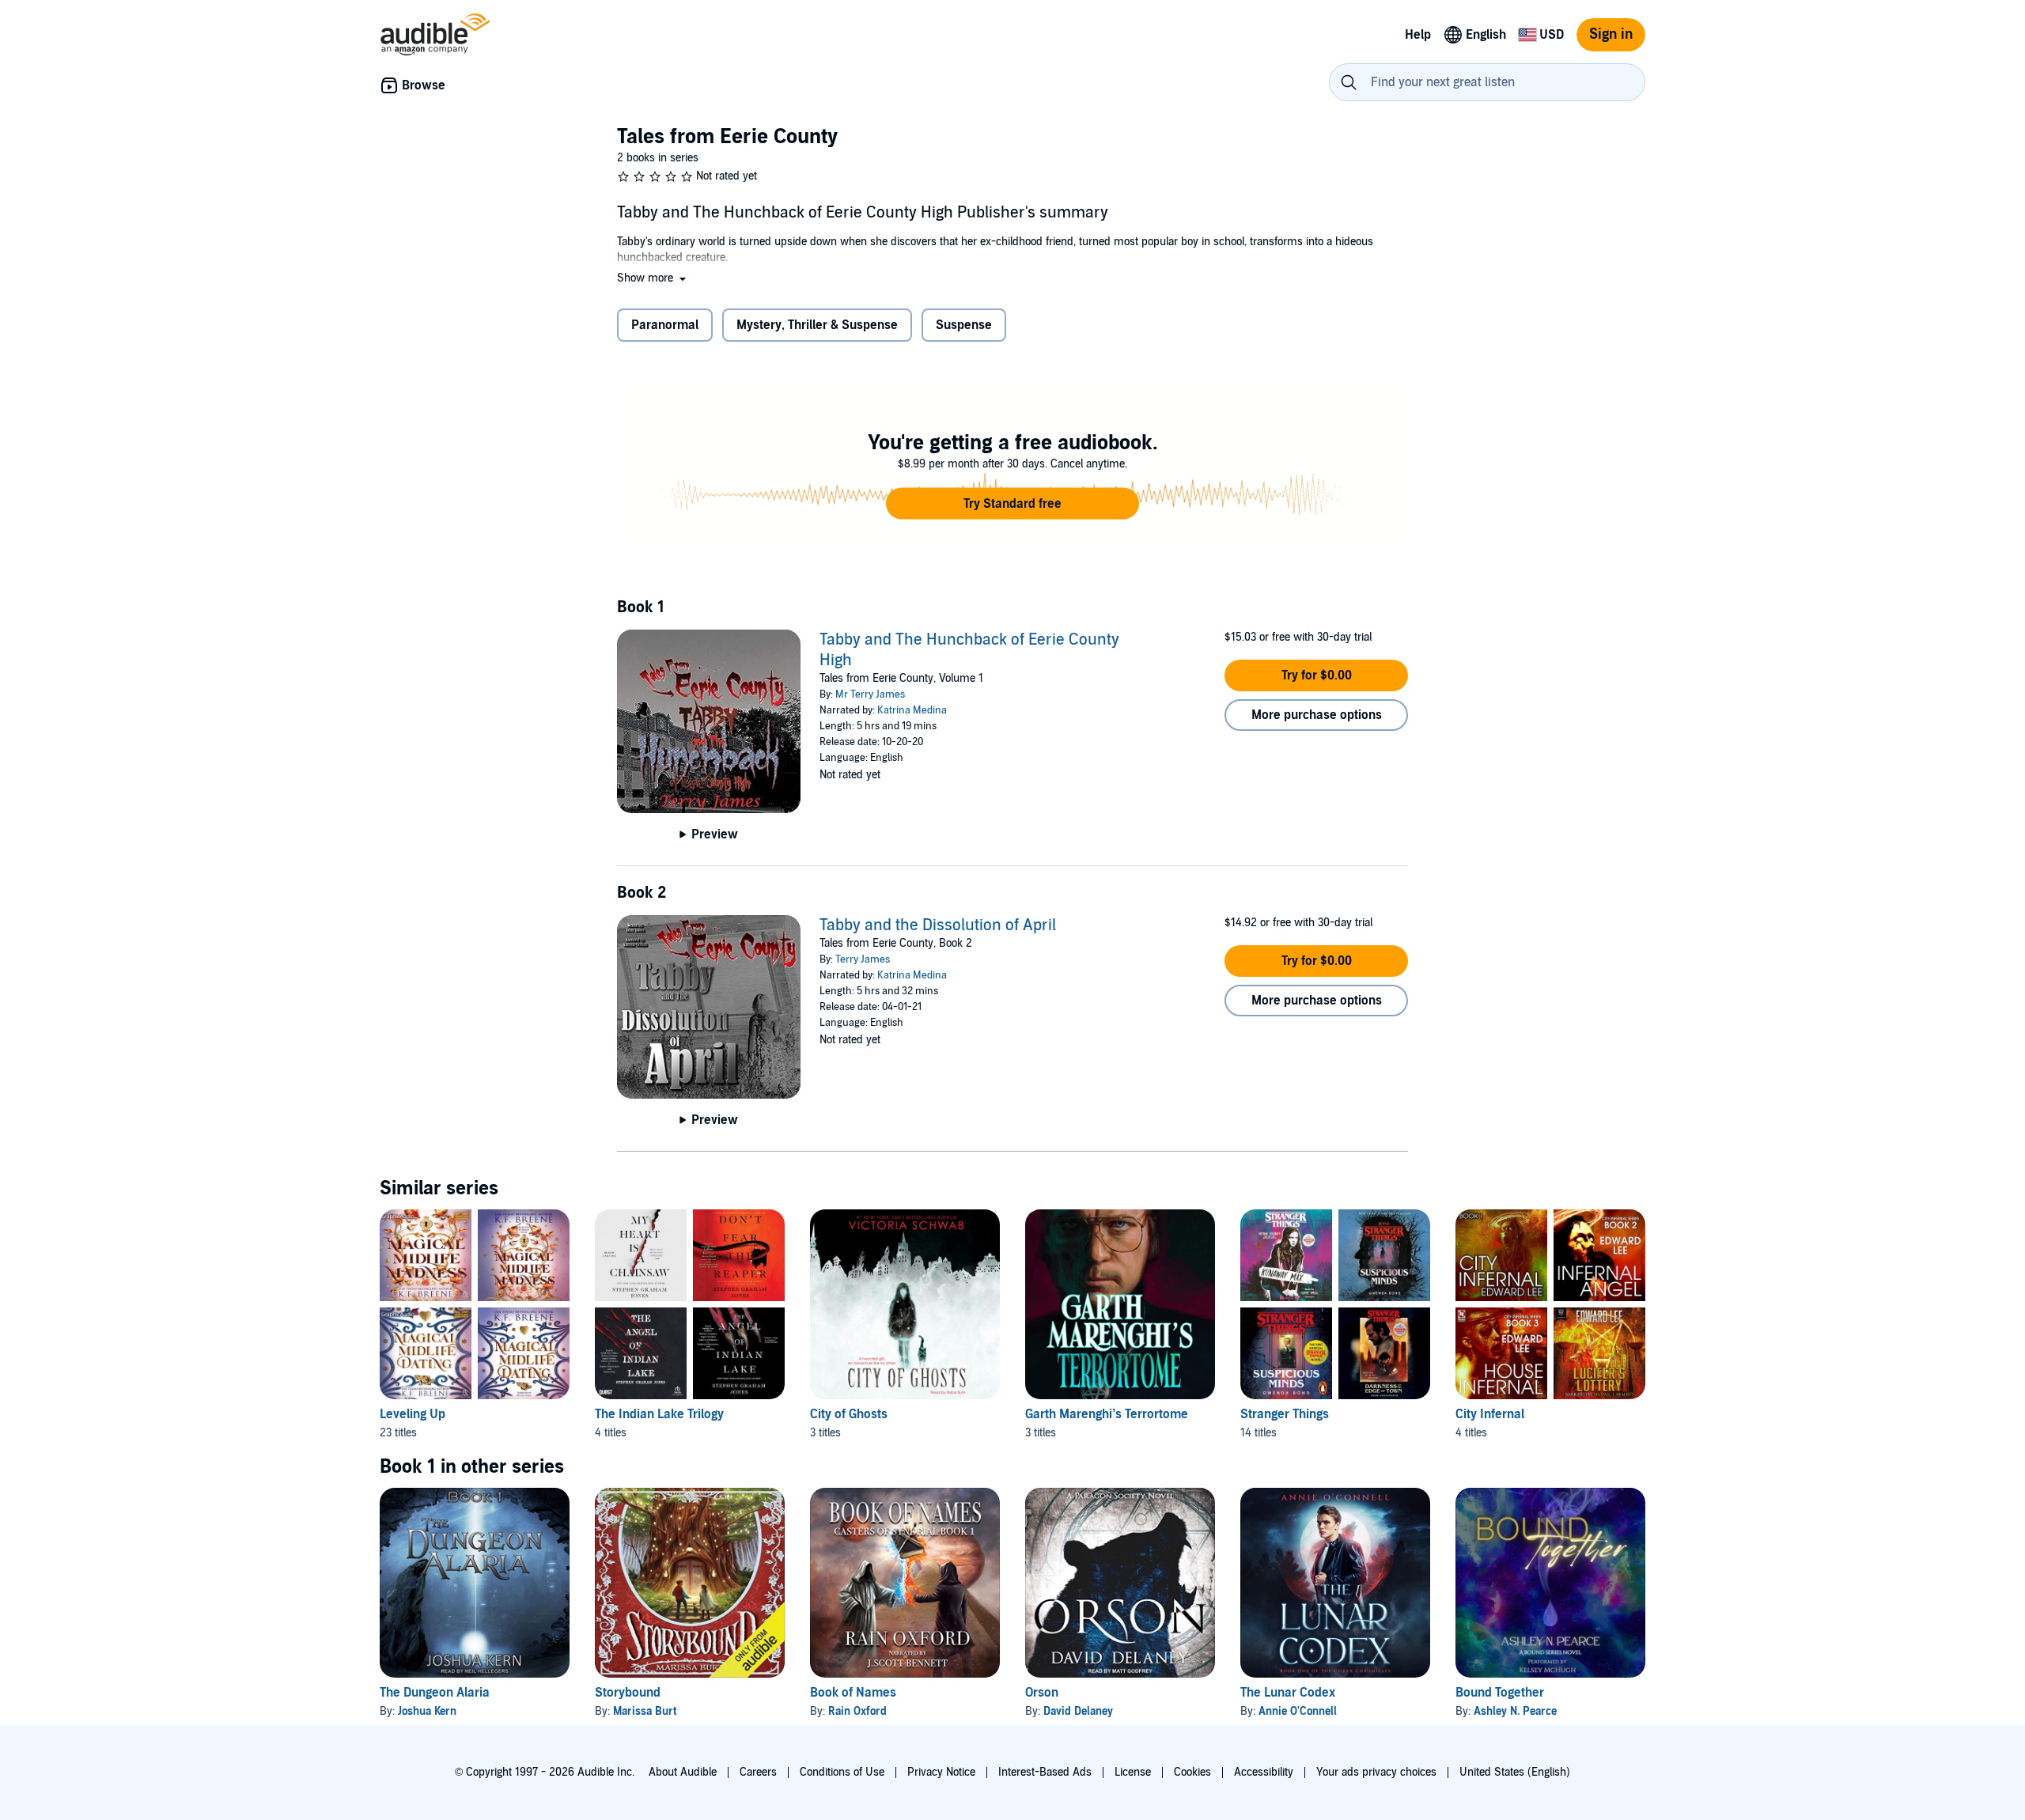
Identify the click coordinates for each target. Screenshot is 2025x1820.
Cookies (1192, 1772)
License (1133, 1772)
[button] (653, 278)
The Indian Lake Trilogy (659, 1414)
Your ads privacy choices (1376, 1772)
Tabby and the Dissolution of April (938, 925)
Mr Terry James (870, 694)
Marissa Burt (645, 1711)
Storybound (628, 1693)
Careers (758, 1772)
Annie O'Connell (1298, 1711)
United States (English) (1515, 1772)
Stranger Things (1285, 1414)
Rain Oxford (857, 1711)
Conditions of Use (842, 1772)
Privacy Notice (941, 1772)
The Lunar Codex (1288, 1693)
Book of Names (853, 1693)
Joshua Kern (427, 1711)
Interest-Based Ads (1045, 1772)
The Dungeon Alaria (435, 1693)
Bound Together (1500, 1693)
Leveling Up (413, 1414)
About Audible (683, 1772)
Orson (1042, 1693)
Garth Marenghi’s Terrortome (1107, 1414)
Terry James (863, 959)
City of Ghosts (849, 1414)
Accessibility (1264, 1772)
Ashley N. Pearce (1515, 1711)
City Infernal (1490, 1414)
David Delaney (1078, 1711)
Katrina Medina (912, 710)
